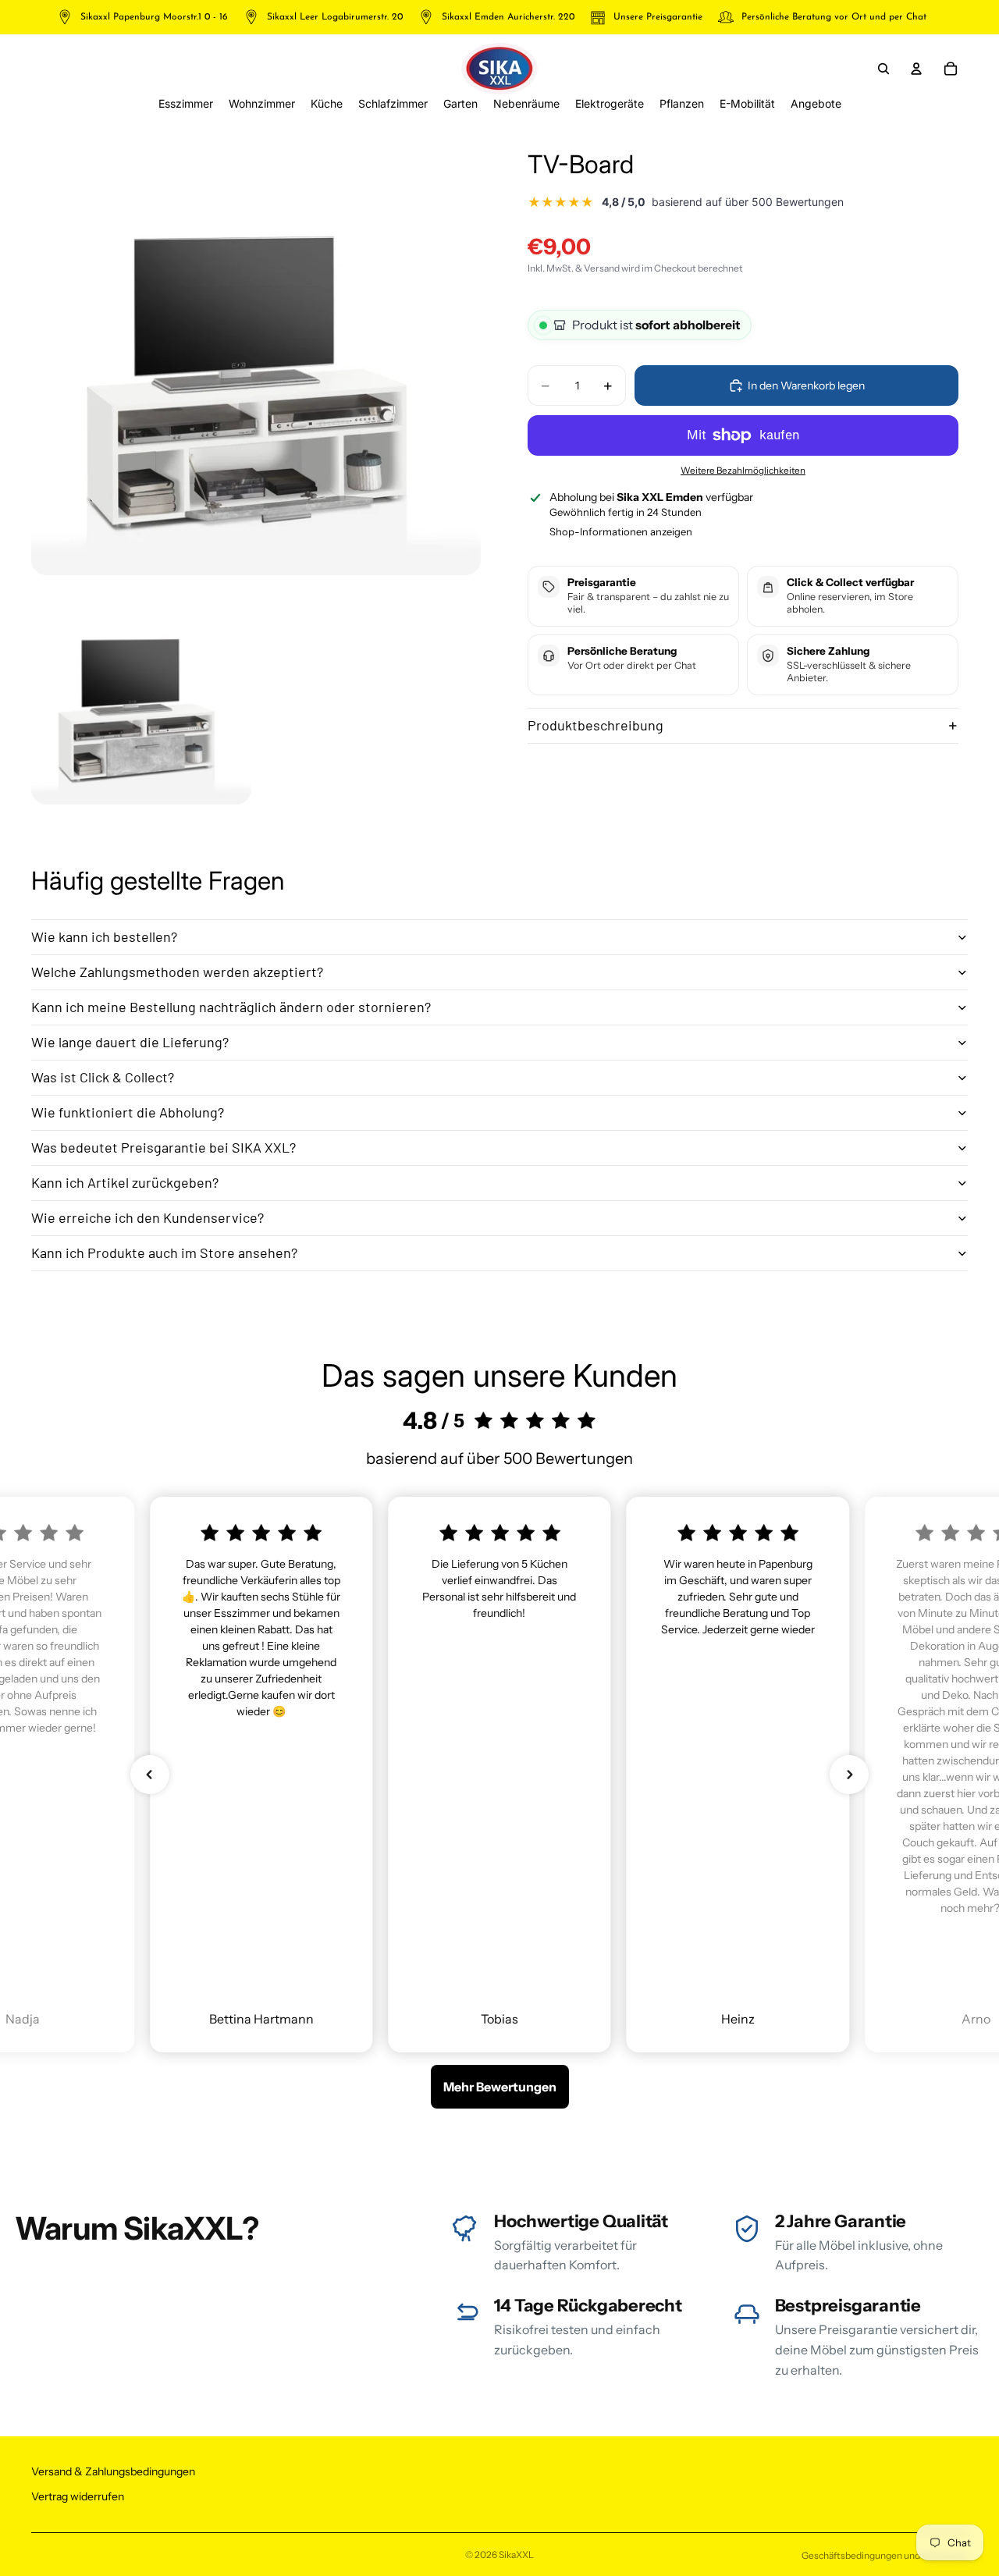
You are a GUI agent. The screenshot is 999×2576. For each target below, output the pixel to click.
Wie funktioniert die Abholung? (128, 1112)
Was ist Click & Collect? (103, 1077)
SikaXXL (516, 2555)
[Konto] (916, 69)
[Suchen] (883, 69)
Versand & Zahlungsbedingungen (113, 2471)
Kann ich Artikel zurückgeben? (125, 1182)
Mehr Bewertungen (500, 2087)
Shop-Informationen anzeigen (621, 531)
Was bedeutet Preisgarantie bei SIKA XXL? (164, 1147)
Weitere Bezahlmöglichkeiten (743, 471)
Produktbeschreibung (595, 725)
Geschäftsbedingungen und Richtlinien (885, 2555)
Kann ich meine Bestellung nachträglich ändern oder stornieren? (231, 1007)
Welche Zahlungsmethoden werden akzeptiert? (177, 972)
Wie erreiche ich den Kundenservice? (148, 1217)
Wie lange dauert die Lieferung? (130, 1042)
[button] (150, 1775)
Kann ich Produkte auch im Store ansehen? (164, 1252)
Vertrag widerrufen (78, 2496)
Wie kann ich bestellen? (104, 936)
